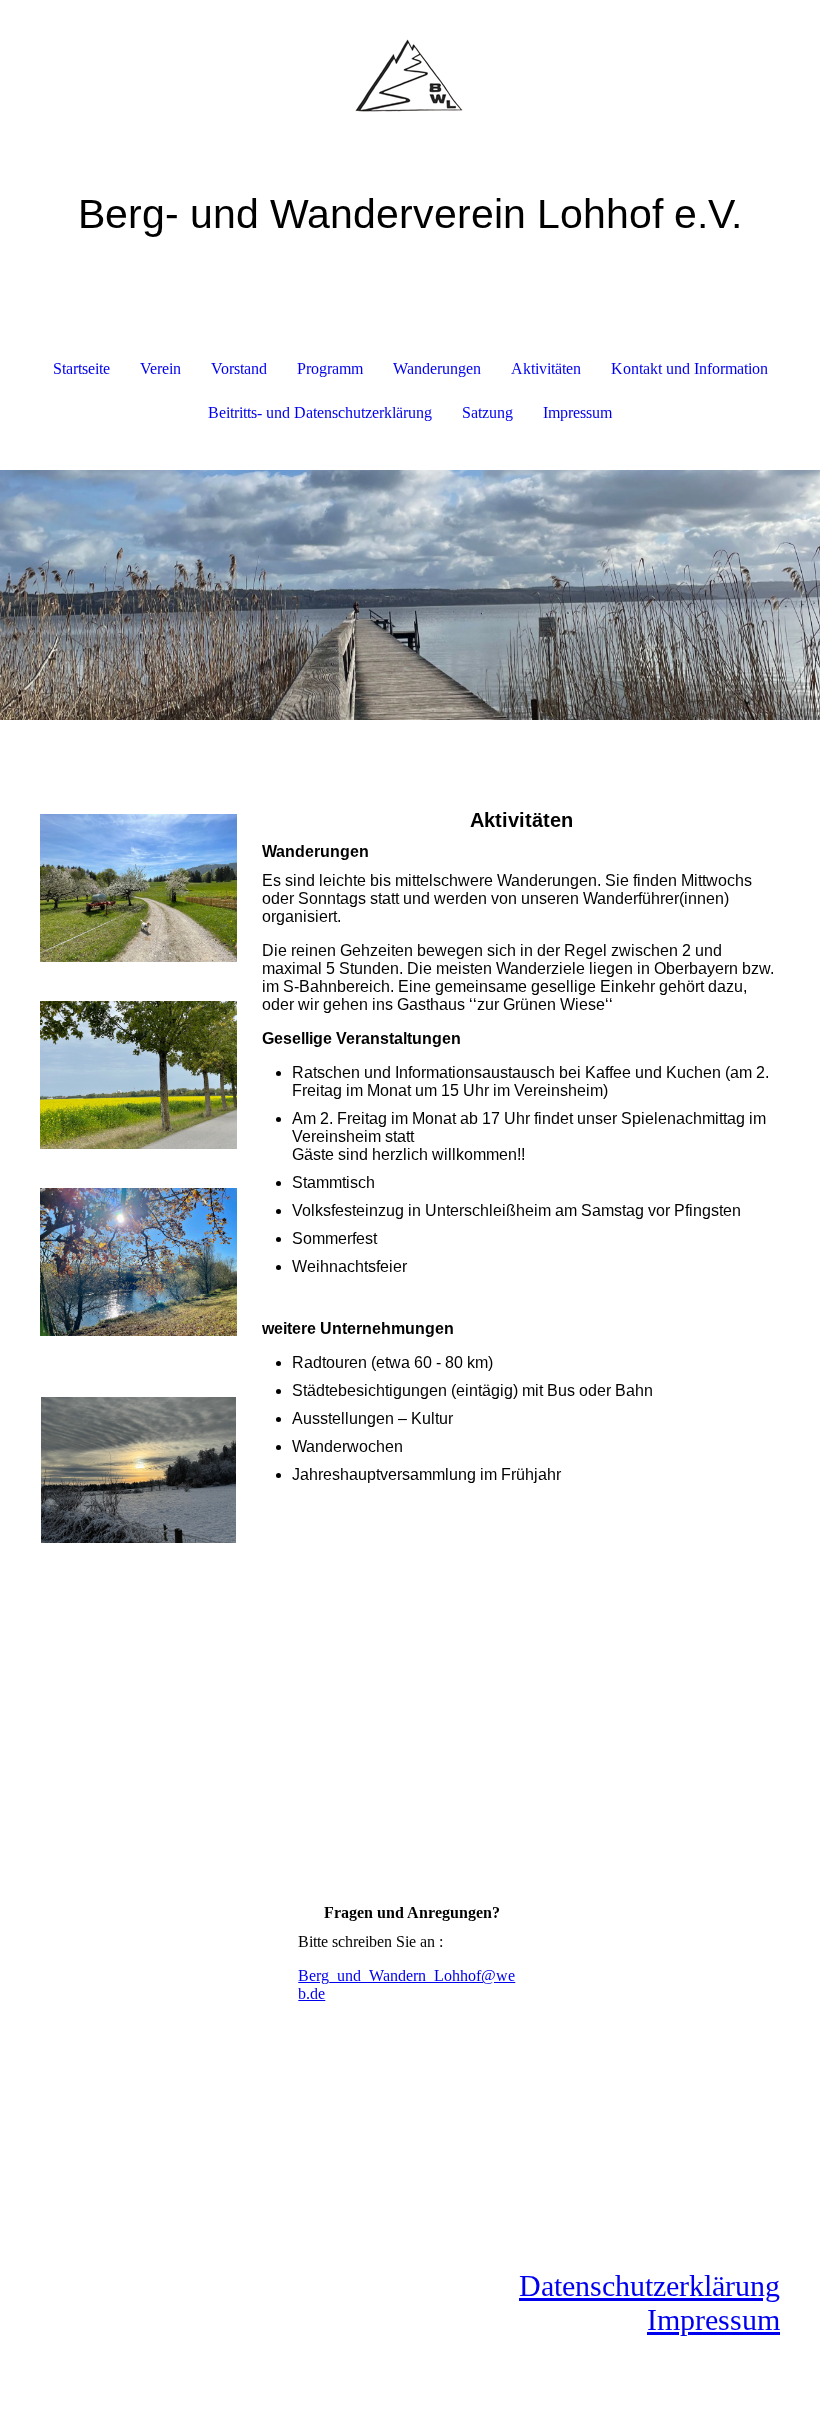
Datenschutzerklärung (649, 2285)
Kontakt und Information (689, 368)
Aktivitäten (546, 368)
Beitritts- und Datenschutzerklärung (320, 412)
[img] (410, 75)
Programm (330, 368)
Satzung (487, 412)
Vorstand (239, 368)
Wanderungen (437, 368)
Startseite (81, 368)
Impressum (577, 412)
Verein (160, 368)
